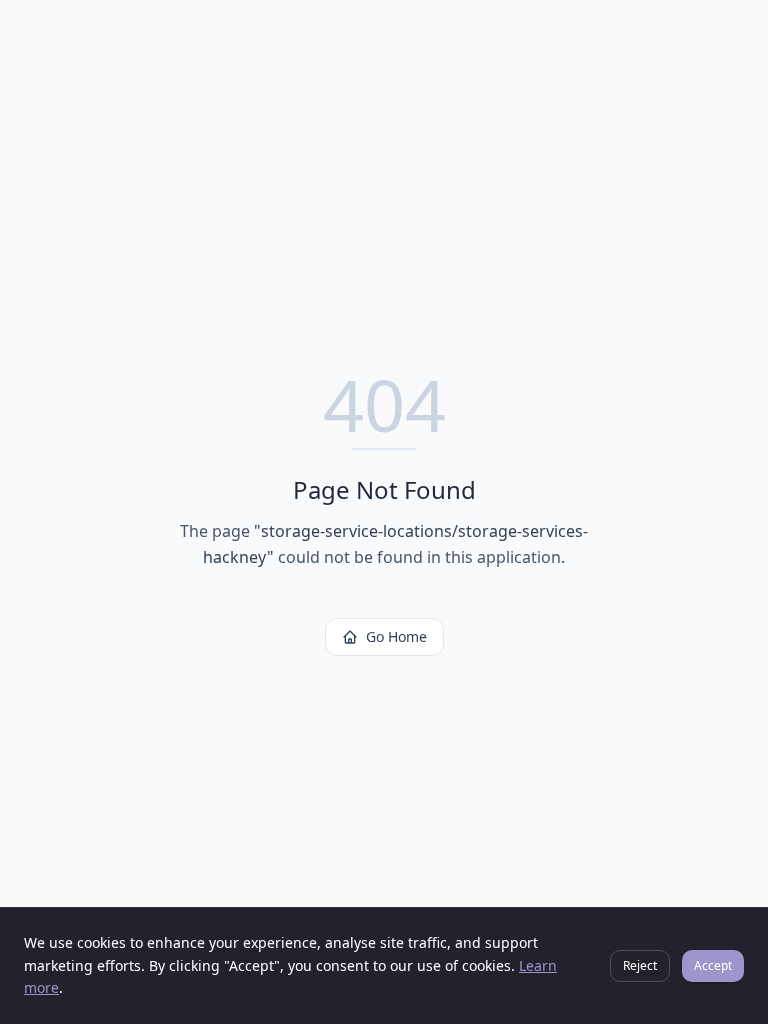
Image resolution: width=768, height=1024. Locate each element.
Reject (640, 965)
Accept (713, 965)
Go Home (396, 636)
